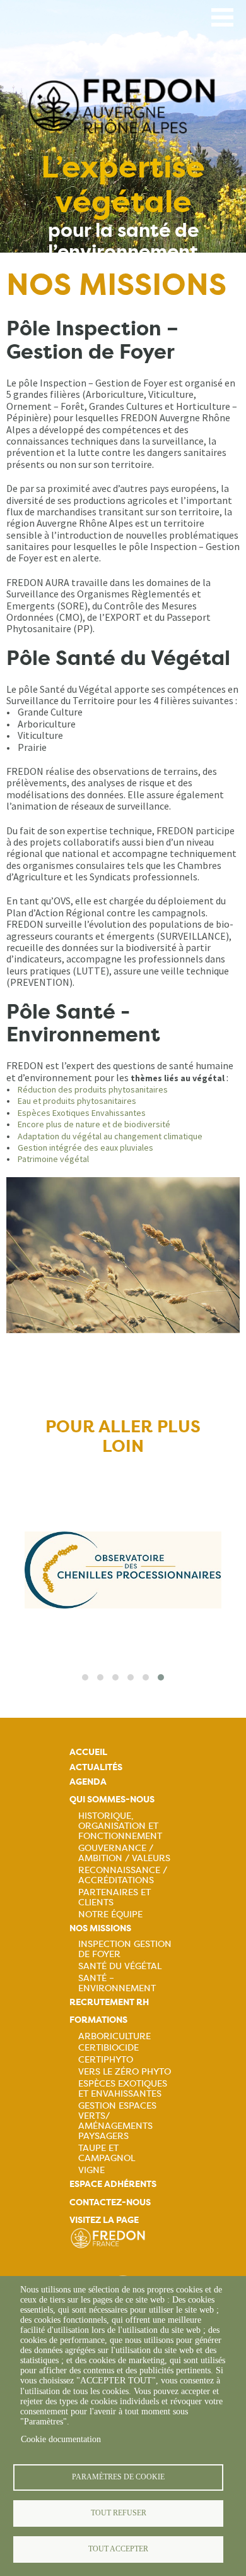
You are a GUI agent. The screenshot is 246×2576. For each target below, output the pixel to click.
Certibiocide (108, 2047)
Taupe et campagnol (107, 2153)
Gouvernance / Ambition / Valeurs (124, 1853)
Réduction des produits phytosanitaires (93, 1089)
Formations (98, 2020)
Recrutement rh (109, 2002)
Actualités (96, 1767)
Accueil (88, 1752)
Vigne (91, 2170)
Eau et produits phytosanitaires (77, 1101)
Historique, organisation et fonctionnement (120, 1826)
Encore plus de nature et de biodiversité (94, 1124)
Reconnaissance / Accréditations (123, 1875)
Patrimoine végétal (53, 1159)
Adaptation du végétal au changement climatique (110, 1136)
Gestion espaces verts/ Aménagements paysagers (117, 2121)
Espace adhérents (113, 2184)
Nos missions (100, 1928)
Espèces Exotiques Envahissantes (82, 1113)
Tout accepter (118, 2549)
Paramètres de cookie (118, 2477)
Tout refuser (119, 2513)
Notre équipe (110, 1914)
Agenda (88, 1782)
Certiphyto (106, 2059)
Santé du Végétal (120, 1966)
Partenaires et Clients (114, 1897)
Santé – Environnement (117, 1983)
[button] (85, 1677)
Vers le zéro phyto (125, 2071)
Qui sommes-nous (112, 1800)
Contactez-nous (110, 2202)
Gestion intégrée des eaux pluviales (85, 1147)
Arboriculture (114, 2036)
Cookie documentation (61, 2439)
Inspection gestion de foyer (125, 1949)
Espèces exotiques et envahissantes (123, 2088)
